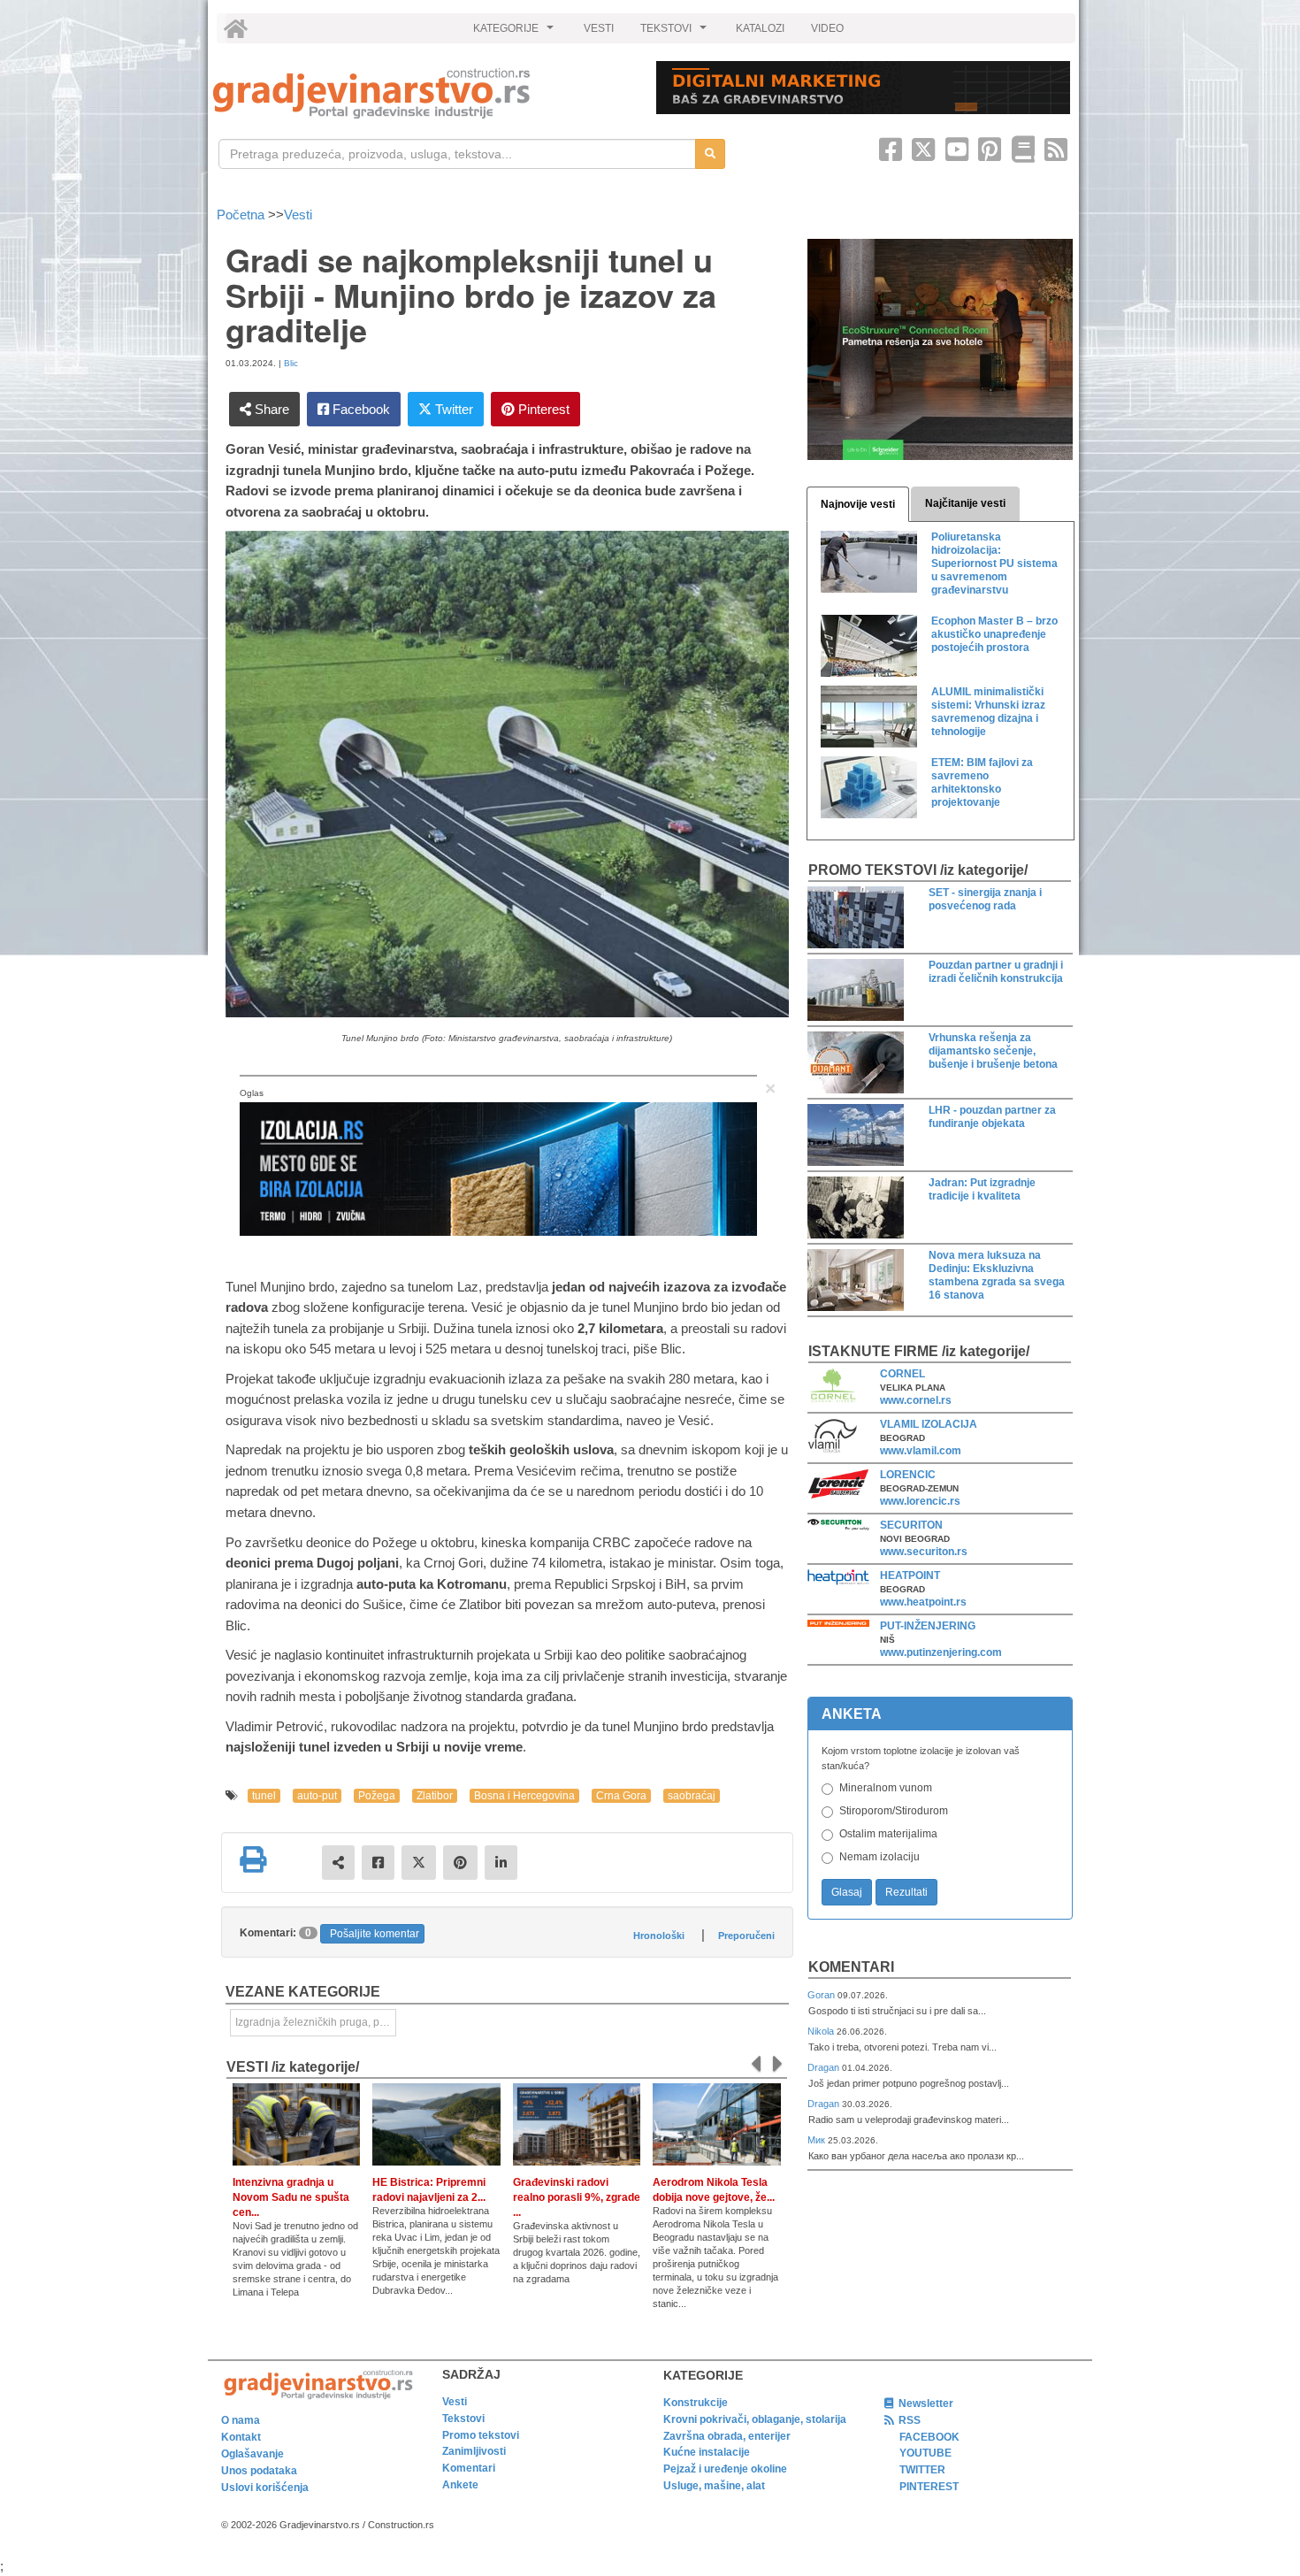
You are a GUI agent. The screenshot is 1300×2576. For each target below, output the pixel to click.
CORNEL (902, 1374)
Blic (291, 363)
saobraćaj (692, 1796)
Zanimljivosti (474, 2451)
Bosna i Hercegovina (524, 1796)
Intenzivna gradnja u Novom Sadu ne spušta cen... (291, 2197)
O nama (241, 2420)
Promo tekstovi (481, 2435)
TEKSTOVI (676, 33)
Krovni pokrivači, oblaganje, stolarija (755, 2419)
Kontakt (241, 2437)
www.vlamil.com (921, 1451)
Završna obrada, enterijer (727, 2436)
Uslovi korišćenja (265, 2488)
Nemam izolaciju (879, 1857)
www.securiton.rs (924, 1552)
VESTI (599, 28)
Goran (822, 1995)
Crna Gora (621, 1796)
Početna (242, 215)
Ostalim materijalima (888, 1834)
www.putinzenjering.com (941, 1652)
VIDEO (827, 28)
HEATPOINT (910, 1575)
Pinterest (542, 409)
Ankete (460, 2485)
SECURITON (911, 1525)
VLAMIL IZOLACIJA (929, 1424)
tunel (264, 1796)
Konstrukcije (696, 2403)
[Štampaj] (253, 1859)
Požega (377, 1796)
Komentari (851, 1967)
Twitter (452, 409)
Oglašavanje (252, 2454)
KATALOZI (760, 28)
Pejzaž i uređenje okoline (725, 2469)
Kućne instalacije (707, 2452)
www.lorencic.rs (920, 1501)
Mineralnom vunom (886, 1788)
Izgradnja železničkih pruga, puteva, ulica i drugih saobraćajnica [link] (316, 2022)
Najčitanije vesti (965, 503)
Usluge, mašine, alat (714, 2486)
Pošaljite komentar (375, 1934)
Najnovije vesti (858, 504)
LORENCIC (908, 1475)
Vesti (298, 215)
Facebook (359, 409)
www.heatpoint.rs (923, 1602)
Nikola (822, 2031)
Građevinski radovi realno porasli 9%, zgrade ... (577, 2197)
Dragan (825, 2067)
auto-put (317, 1796)
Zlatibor (435, 1796)
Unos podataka (259, 2471)
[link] (422, 93)
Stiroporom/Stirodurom (894, 1811)
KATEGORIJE (516, 33)
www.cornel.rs (916, 1400)
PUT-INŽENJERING (928, 1626)
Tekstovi (463, 2419)
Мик (818, 2140)
